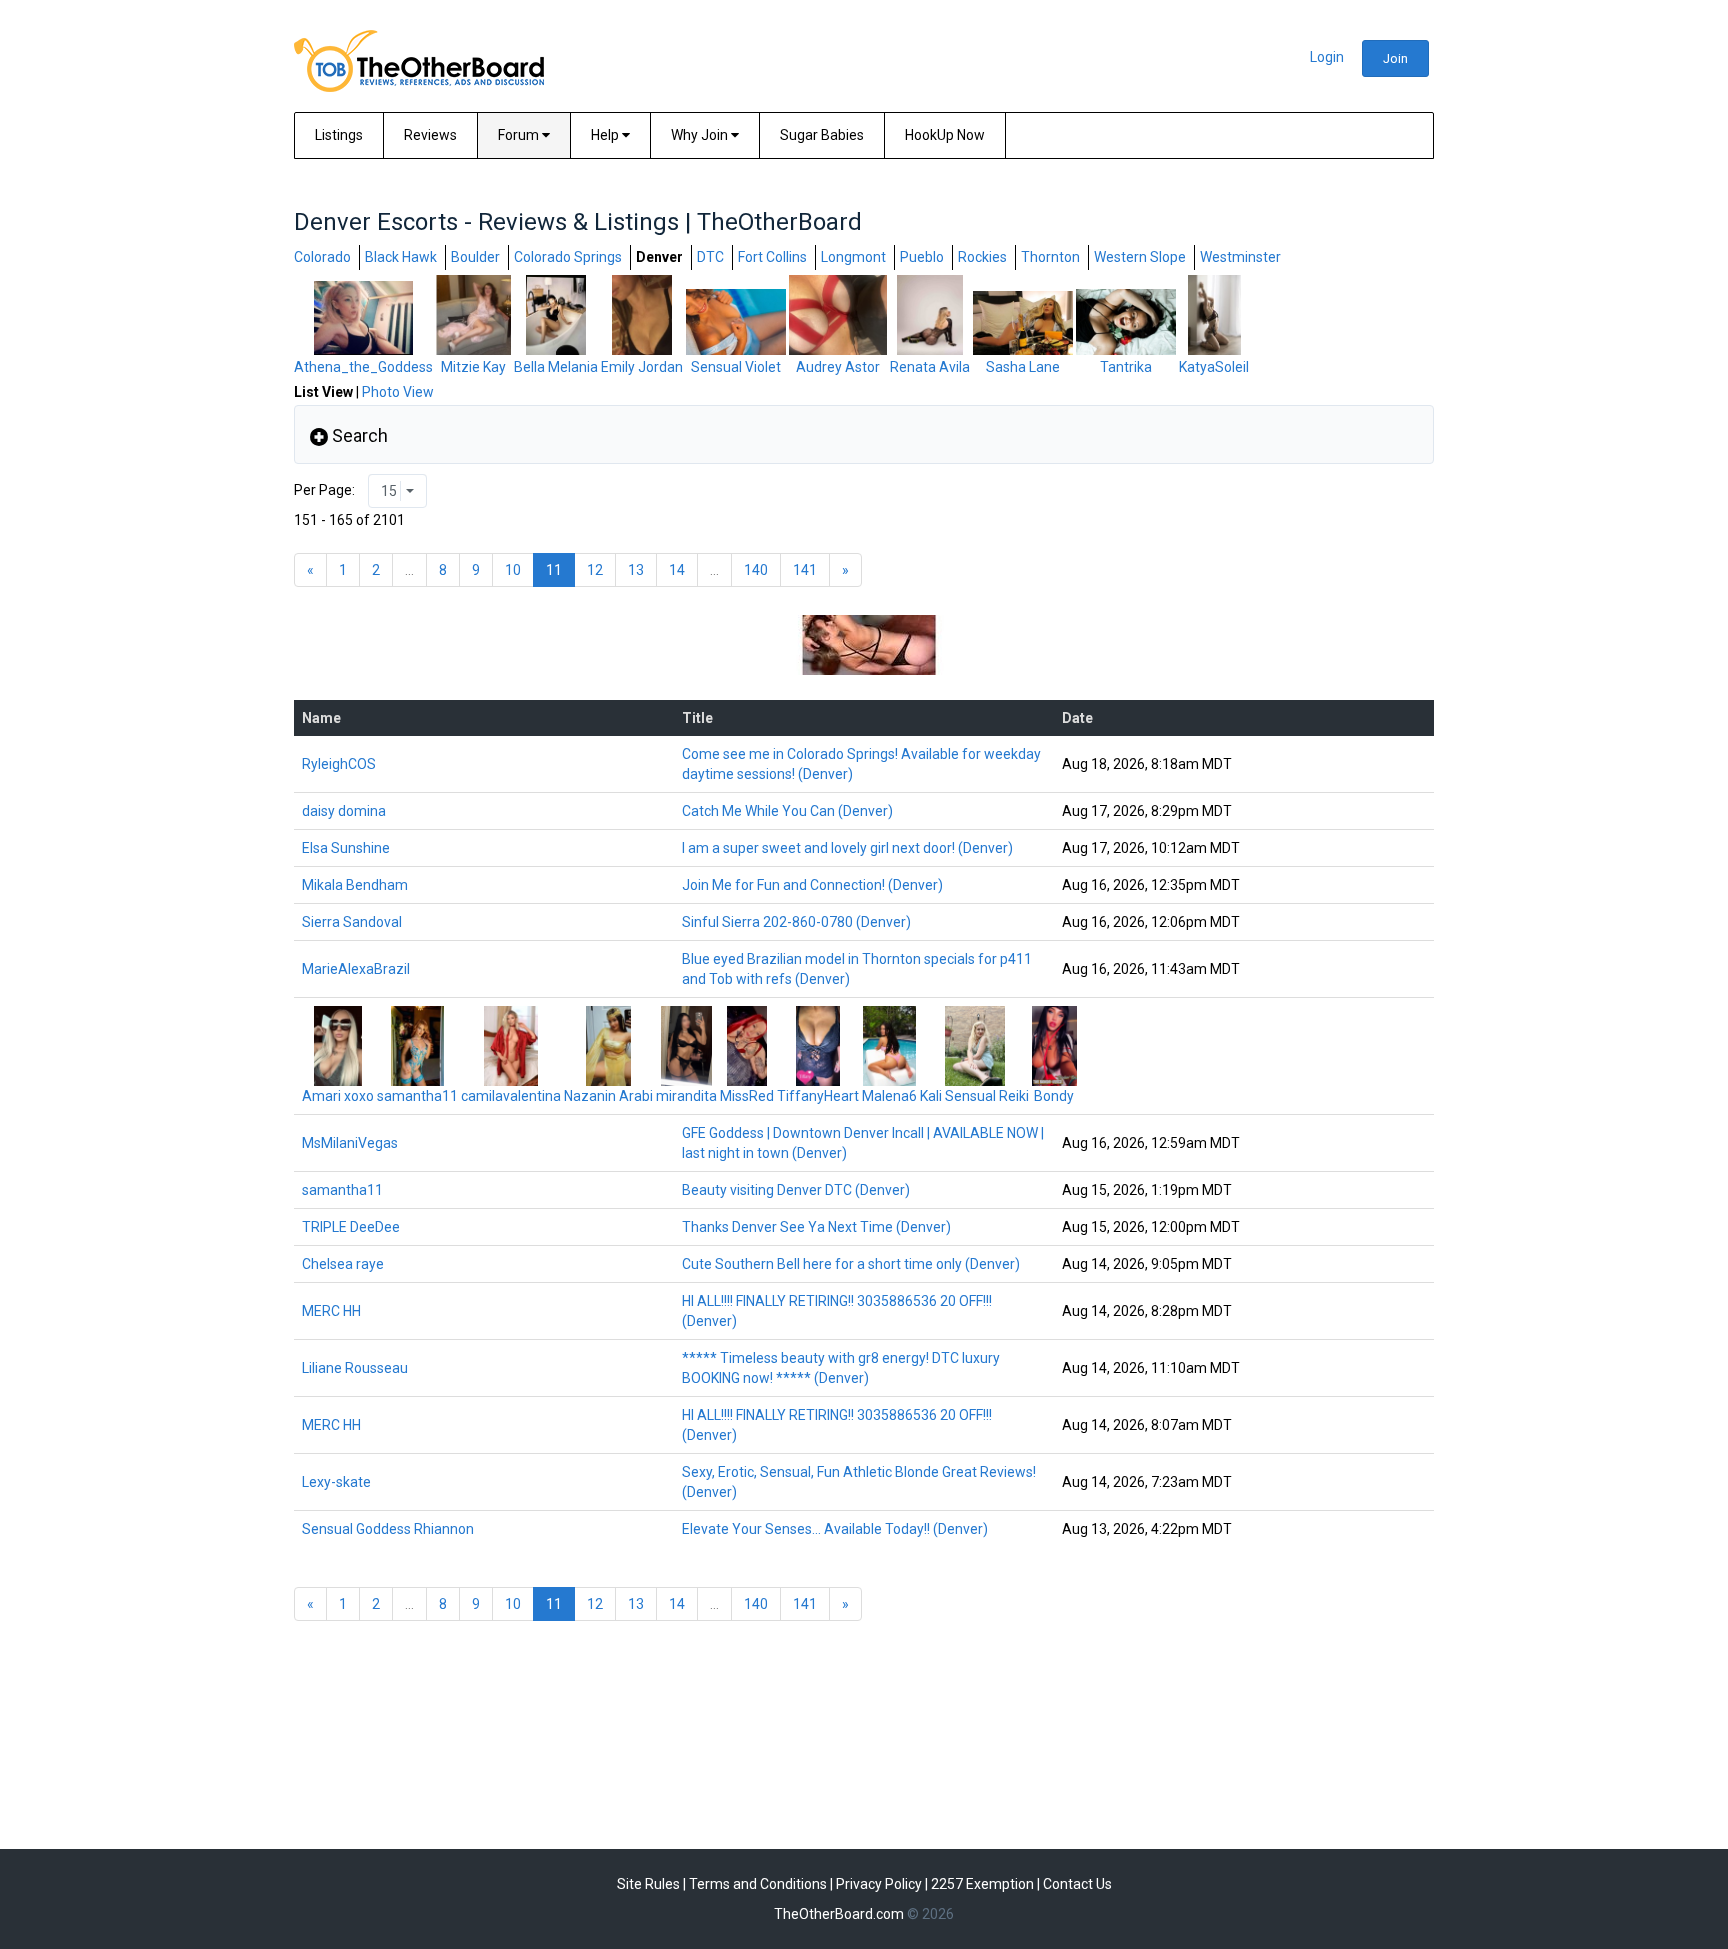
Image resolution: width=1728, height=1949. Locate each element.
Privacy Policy (879, 1884)
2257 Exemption (982, 1884)
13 (636, 570)
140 (756, 570)
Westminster (1240, 257)
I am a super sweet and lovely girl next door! (847, 848)
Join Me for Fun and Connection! (812, 885)
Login (1327, 57)
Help (606, 135)
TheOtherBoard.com (839, 1914)
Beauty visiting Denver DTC (796, 1190)
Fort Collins (772, 257)
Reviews (430, 135)
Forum (520, 135)
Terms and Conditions (758, 1884)
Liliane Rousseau (355, 1368)
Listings (339, 135)
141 (805, 570)
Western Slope (1140, 257)
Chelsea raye (343, 1264)
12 (595, 570)
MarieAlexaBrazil (356, 969)
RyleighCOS (339, 764)
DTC (710, 257)
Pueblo (922, 257)
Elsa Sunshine (346, 848)
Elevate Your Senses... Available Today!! (835, 1529)
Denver (659, 257)
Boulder (475, 257)
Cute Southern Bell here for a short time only (851, 1264)
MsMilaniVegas (350, 1143)
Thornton (1050, 257)
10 (513, 570)
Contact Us (1077, 1884)
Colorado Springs (568, 257)
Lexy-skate (336, 1482)
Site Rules (648, 1884)
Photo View (398, 392)
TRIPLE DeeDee (351, 1227)
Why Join (701, 135)
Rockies (982, 257)
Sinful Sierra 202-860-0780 (796, 922)
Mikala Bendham (355, 885)
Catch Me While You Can (787, 811)
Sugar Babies (822, 135)
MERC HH (331, 1311)
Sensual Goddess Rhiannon (388, 1529)
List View (323, 392)
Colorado (322, 257)
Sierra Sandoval (352, 922)
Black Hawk (401, 257)
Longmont (853, 257)
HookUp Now (945, 135)
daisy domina (344, 811)
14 (677, 570)
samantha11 (342, 1190)
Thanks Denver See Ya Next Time (816, 1227)
